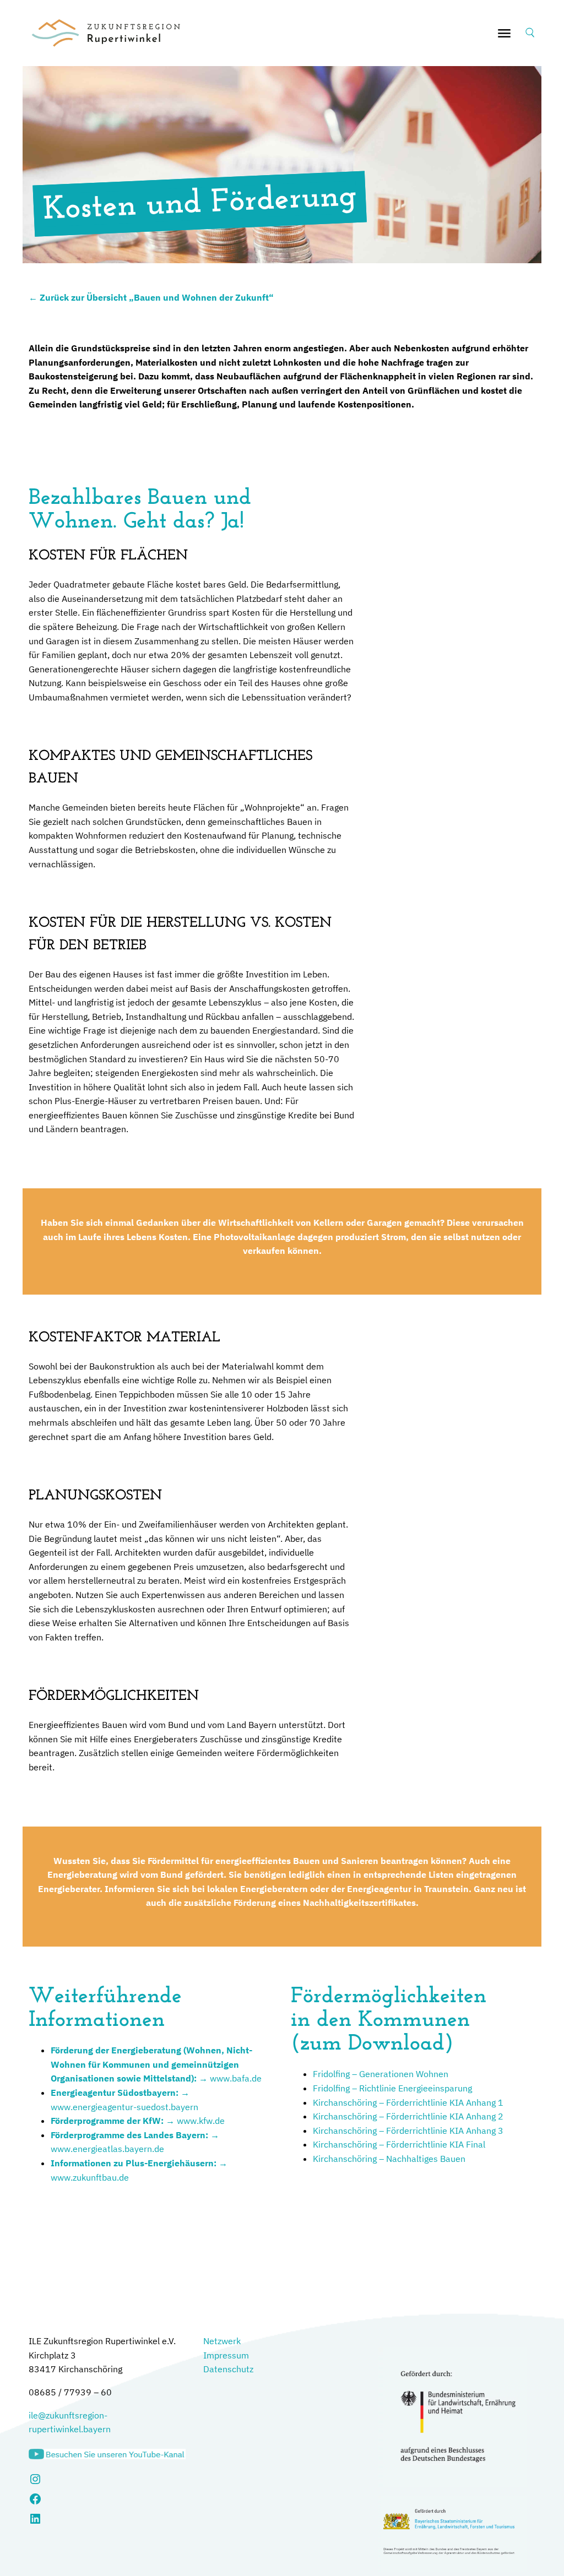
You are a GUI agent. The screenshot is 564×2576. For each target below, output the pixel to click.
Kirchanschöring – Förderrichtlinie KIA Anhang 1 (408, 2102)
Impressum (226, 2355)
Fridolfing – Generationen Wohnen (381, 2074)
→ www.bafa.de (156, 2064)
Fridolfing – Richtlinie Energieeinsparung (392, 2088)
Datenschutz (228, 2369)
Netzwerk (222, 2341)
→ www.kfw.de (138, 2121)
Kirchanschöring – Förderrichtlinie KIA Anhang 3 (408, 2131)
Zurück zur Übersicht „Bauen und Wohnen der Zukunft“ (157, 297)
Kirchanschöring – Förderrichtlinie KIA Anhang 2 (408, 2116)
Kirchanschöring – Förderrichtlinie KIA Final (399, 2144)
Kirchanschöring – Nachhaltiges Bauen (389, 2159)
